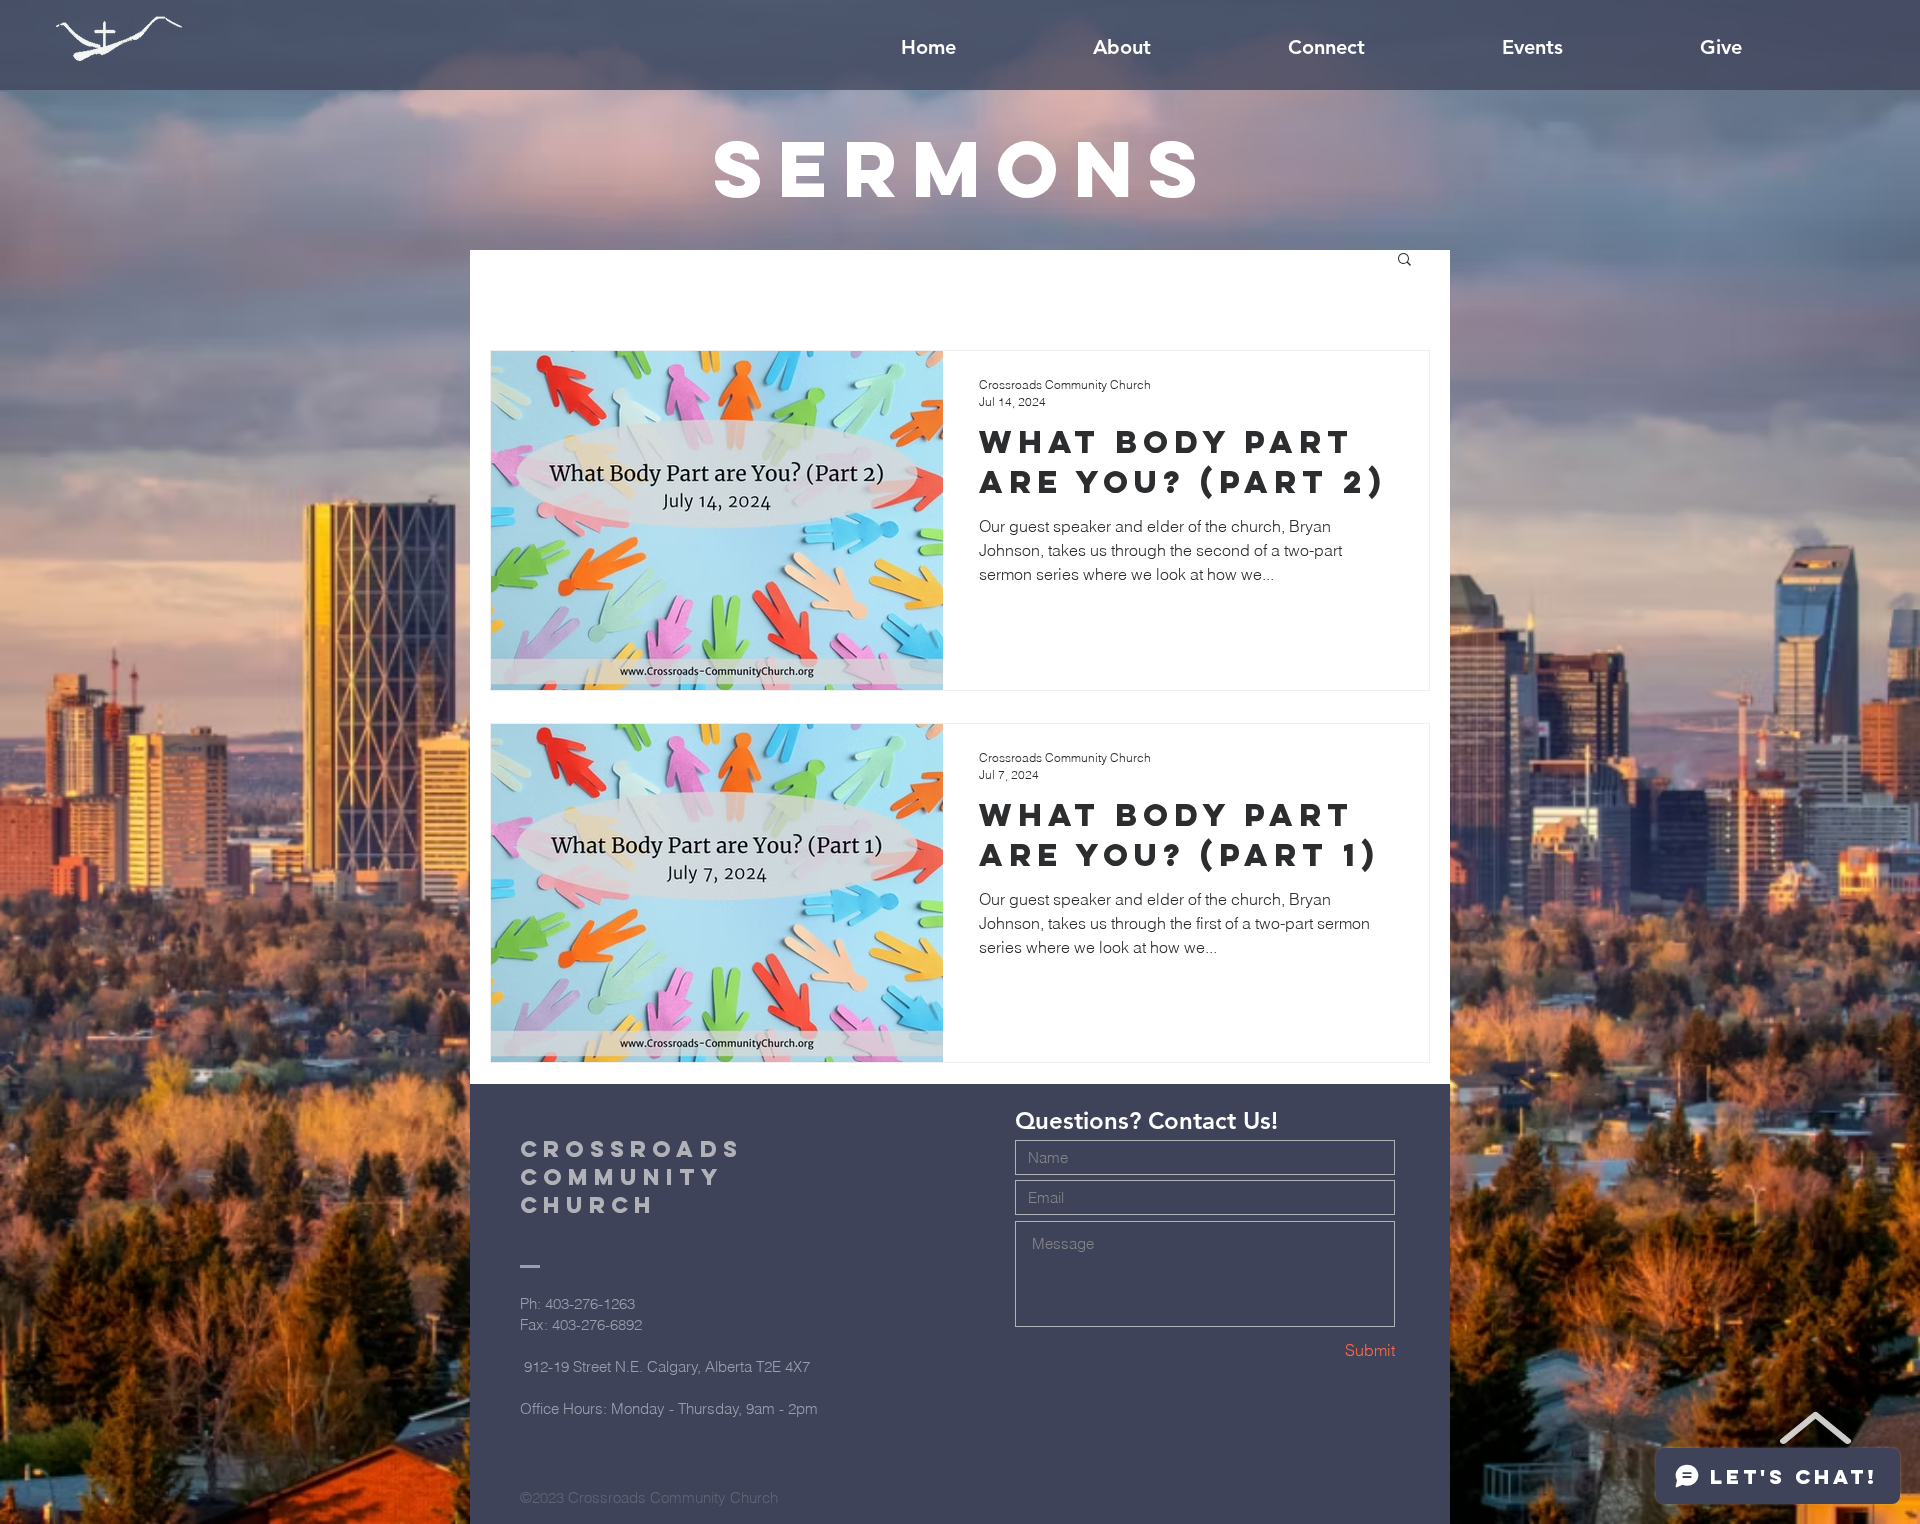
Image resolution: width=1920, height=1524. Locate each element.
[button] (1404, 260)
